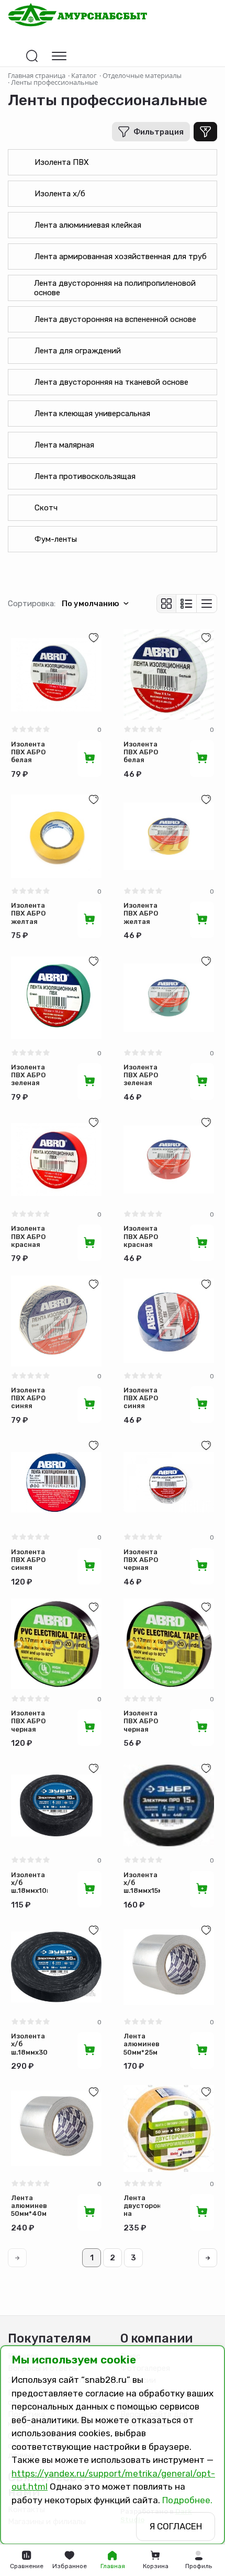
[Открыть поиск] (32, 56)
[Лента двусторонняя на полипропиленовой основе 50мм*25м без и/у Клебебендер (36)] (169, 2129)
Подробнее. (187, 2500)
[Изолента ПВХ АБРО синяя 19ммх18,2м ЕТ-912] (56, 1321)
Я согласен (176, 2526)
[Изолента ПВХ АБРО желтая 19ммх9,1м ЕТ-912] (169, 836)
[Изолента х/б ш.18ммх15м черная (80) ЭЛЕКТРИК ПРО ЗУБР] (169, 1805)
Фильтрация (159, 132)
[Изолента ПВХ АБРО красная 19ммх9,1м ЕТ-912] (169, 1159)
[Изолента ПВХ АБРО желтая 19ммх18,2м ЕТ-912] (56, 836)
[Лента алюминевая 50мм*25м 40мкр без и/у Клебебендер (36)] (169, 1967)
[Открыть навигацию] (59, 56)
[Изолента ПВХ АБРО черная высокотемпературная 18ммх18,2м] (56, 1644)
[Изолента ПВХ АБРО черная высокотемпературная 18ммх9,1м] (169, 1644)
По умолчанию (91, 604)
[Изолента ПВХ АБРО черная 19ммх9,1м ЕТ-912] (169, 1482)
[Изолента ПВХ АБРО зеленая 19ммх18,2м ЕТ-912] (56, 998)
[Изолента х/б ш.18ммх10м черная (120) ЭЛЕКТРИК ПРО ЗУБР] (56, 1805)
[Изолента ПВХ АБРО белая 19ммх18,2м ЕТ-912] (56, 674)
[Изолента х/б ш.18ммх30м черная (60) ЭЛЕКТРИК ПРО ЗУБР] (56, 1967)
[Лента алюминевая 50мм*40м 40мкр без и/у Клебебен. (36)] (56, 2129)
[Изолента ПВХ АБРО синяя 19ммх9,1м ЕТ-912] (169, 1321)
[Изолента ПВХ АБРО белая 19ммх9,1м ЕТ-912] (169, 674)
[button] (198, 2560)
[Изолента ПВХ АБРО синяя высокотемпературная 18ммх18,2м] (56, 1482)
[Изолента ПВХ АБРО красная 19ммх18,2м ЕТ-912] (56, 1159)
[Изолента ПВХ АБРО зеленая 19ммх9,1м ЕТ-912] (169, 998)
